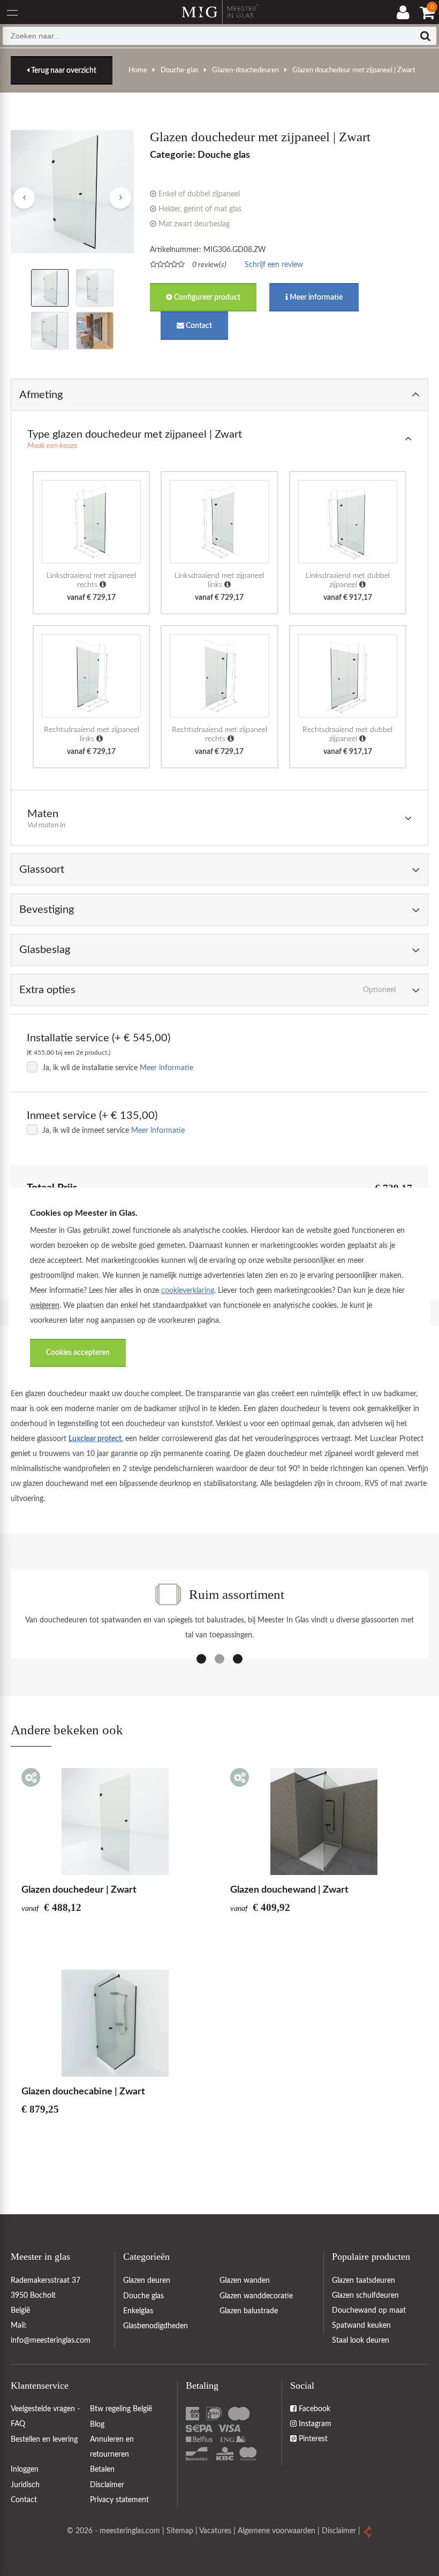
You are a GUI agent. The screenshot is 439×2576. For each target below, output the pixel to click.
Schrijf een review (274, 265)
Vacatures (215, 2531)
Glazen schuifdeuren (365, 2296)
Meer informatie (315, 298)
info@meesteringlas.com (51, 2341)
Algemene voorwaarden (277, 2531)
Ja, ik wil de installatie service (90, 1068)
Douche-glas (180, 70)
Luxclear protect (95, 1439)
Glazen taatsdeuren (364, 2281)
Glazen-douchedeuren (245, 70)
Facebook (313, 2409)
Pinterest (312, 2439)
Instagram (314, 2424)
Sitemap (180, 2531)
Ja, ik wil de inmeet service (86, 1131)
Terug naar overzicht (63, 71)
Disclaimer (339, 2531)
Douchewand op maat (369, 2311)
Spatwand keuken (361, 2326)
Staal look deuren (361, 2341)
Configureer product (206, 298)
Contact (198, 326)
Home (138, 70)
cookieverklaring (188, 1291)
